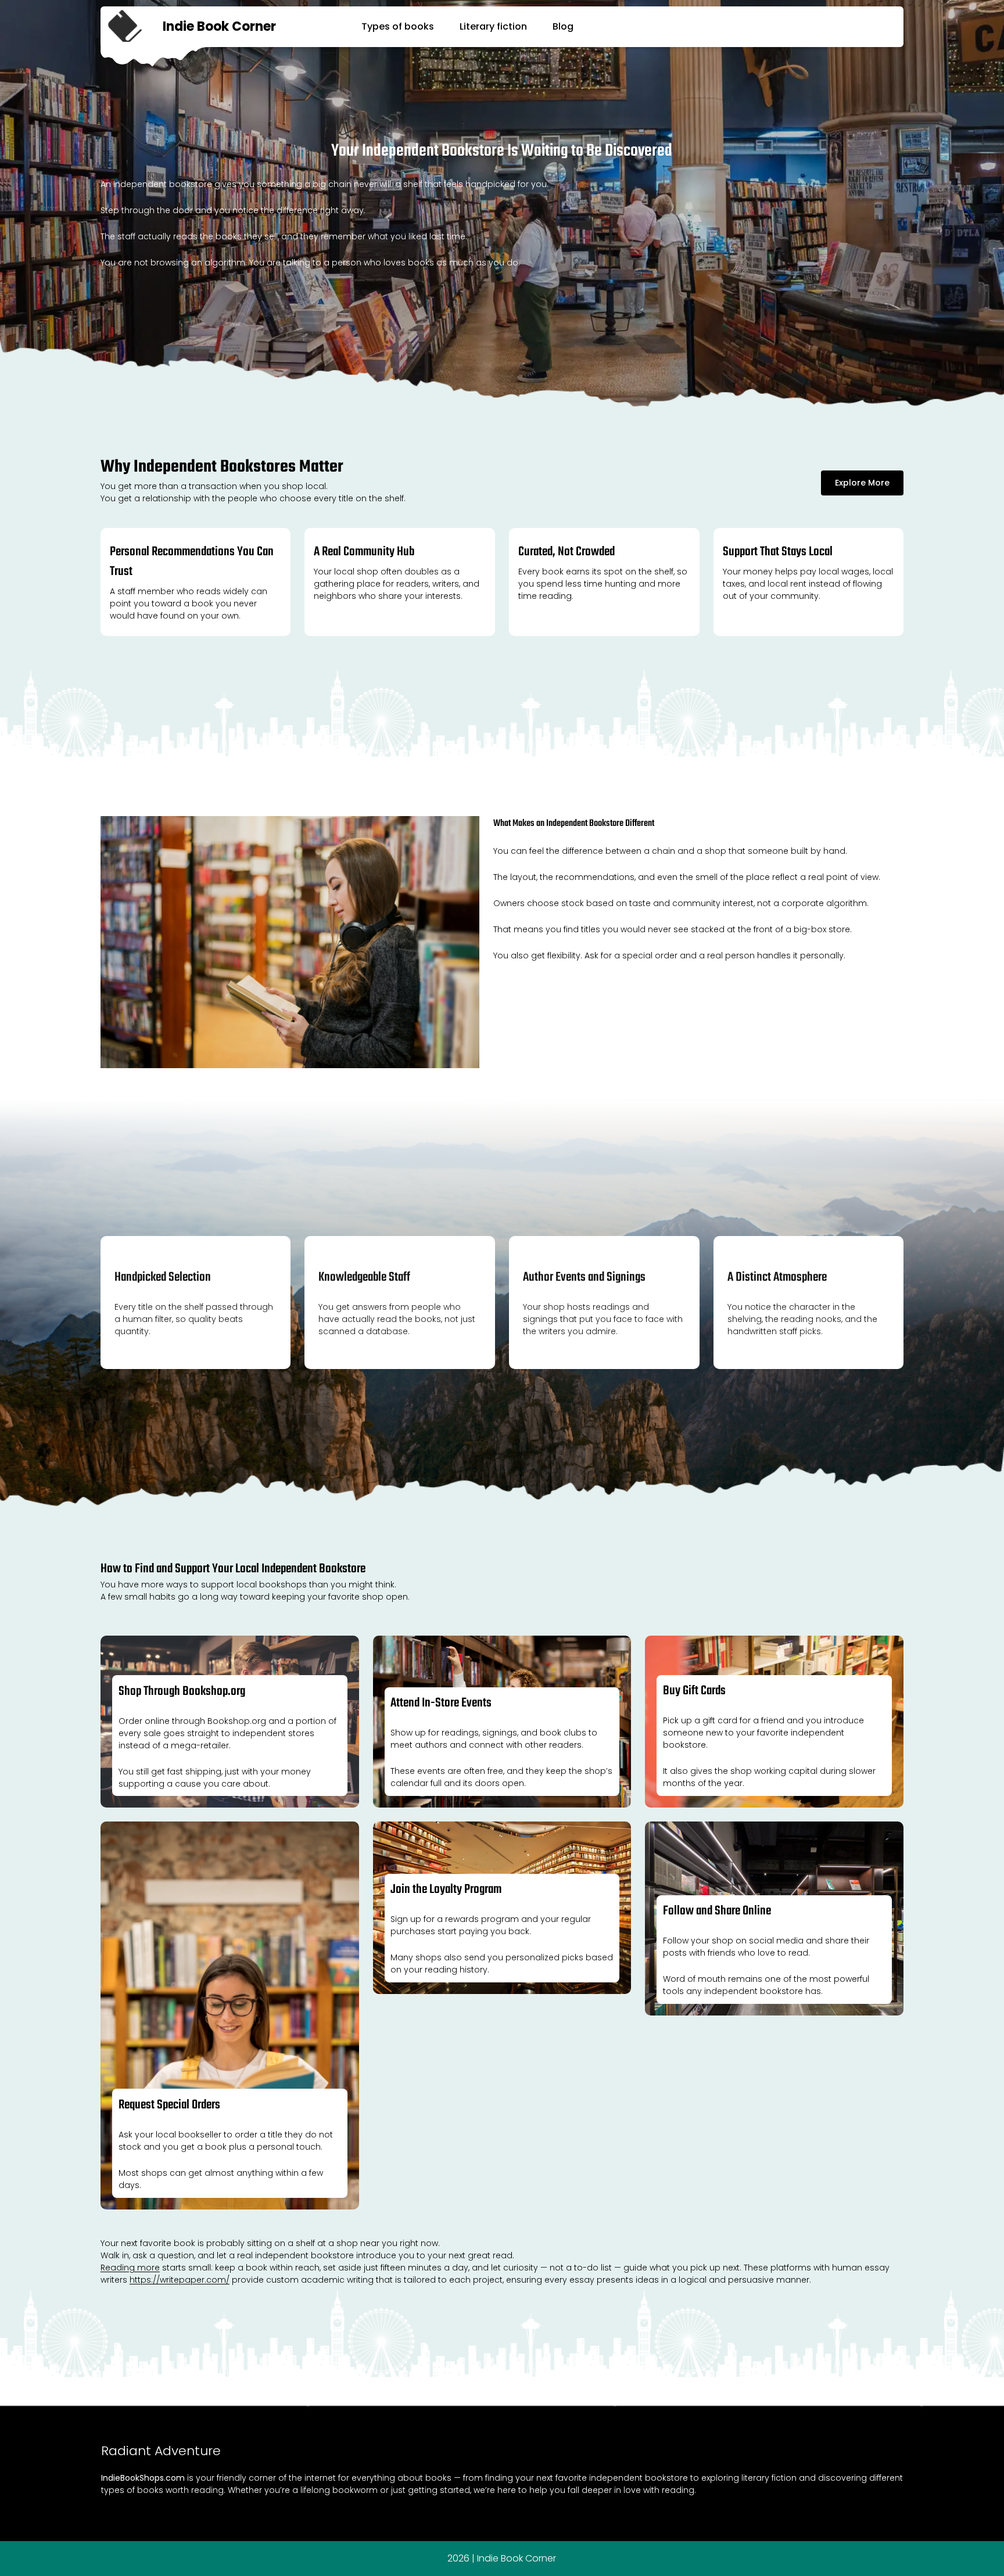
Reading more (130, 2268)
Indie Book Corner (219, 26)
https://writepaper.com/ (180, 2280)
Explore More (862, 483)
